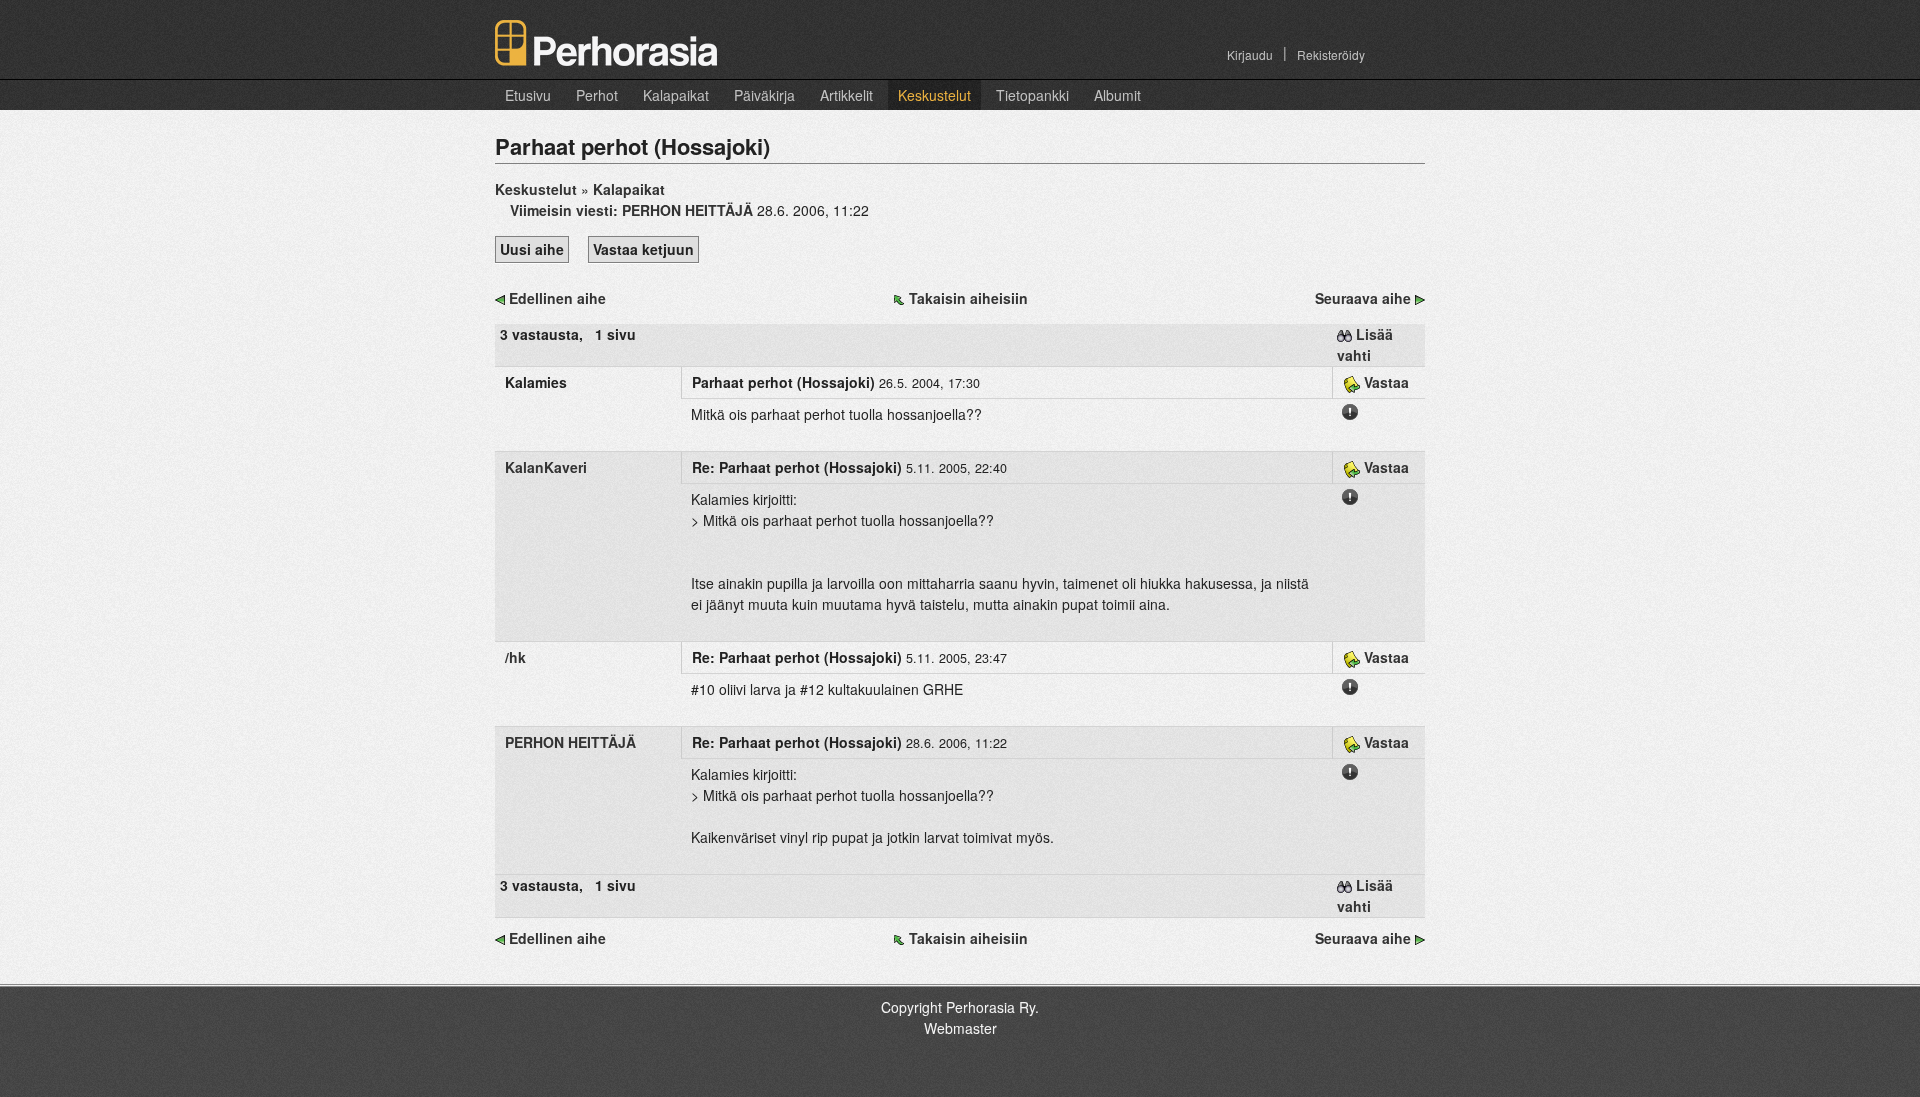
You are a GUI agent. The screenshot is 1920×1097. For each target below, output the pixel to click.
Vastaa (1384, 382)
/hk (515, 657)
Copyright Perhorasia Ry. (960, 1007)
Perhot (597, 95)
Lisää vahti (1365, 344)
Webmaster (960, 1028)
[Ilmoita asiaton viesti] (1350, 410)
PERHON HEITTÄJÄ (570, 742)
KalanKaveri (546, 467)
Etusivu (528, 95)
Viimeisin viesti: (631, 210)
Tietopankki (1032, 95)
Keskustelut (934, 95)
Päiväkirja (764, 95)
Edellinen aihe (557, 298)
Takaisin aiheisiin (968, 298)
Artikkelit (846, 95)
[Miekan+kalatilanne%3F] (1420, 298)
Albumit (1117, 95)
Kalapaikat (676, 95)
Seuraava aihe (1363, 298)
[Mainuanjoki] (500, 298)
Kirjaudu (1250, 54)
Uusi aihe (532, 249)
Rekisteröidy (1331, 54)
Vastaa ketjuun (643, 249)
